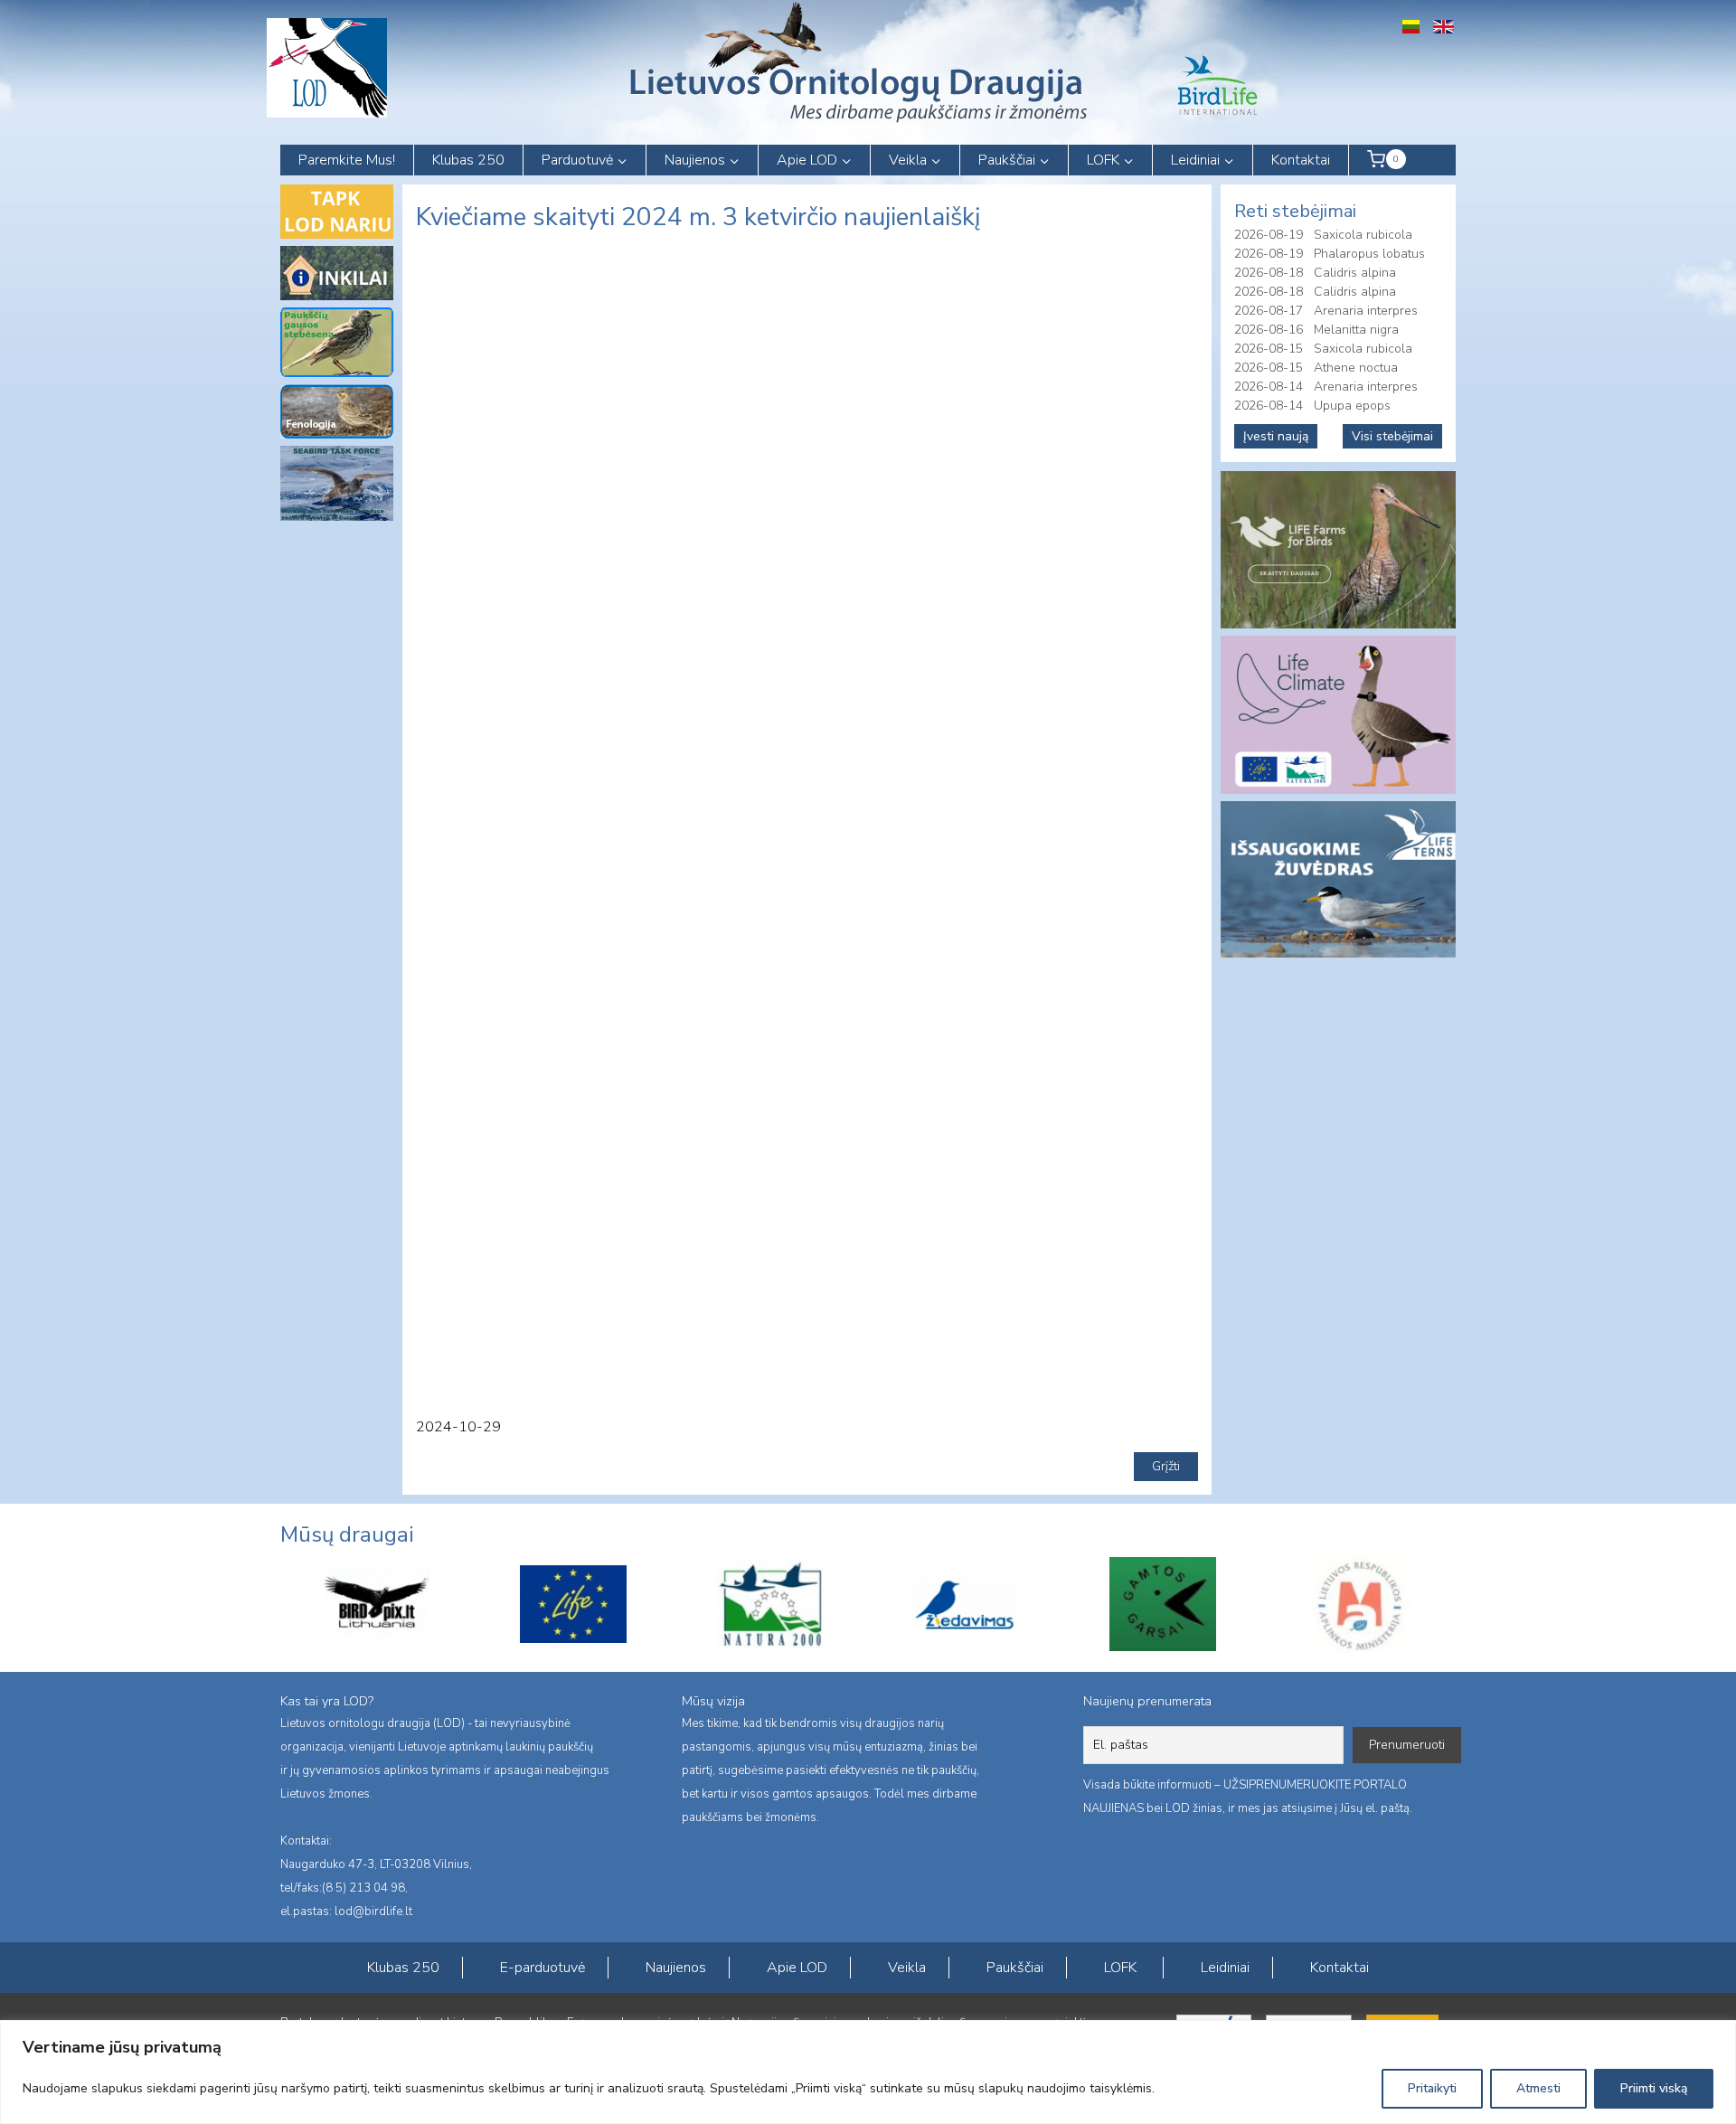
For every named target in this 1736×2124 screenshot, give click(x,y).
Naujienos (676, 1968)
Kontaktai (1301, 160)
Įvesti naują (1276, 436)
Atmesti (1538, 2088)
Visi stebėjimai (1392, 436)
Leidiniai (1225, 1968)
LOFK (1120, 1968)
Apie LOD (797, 1968)
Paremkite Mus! (347, 160)
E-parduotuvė (542, 1968)
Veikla (907, 1968)
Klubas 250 (468, 160)
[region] (868, 2072)
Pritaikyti (1432, 2088)
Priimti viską (1654, 2088)
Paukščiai (1015, 1968)
